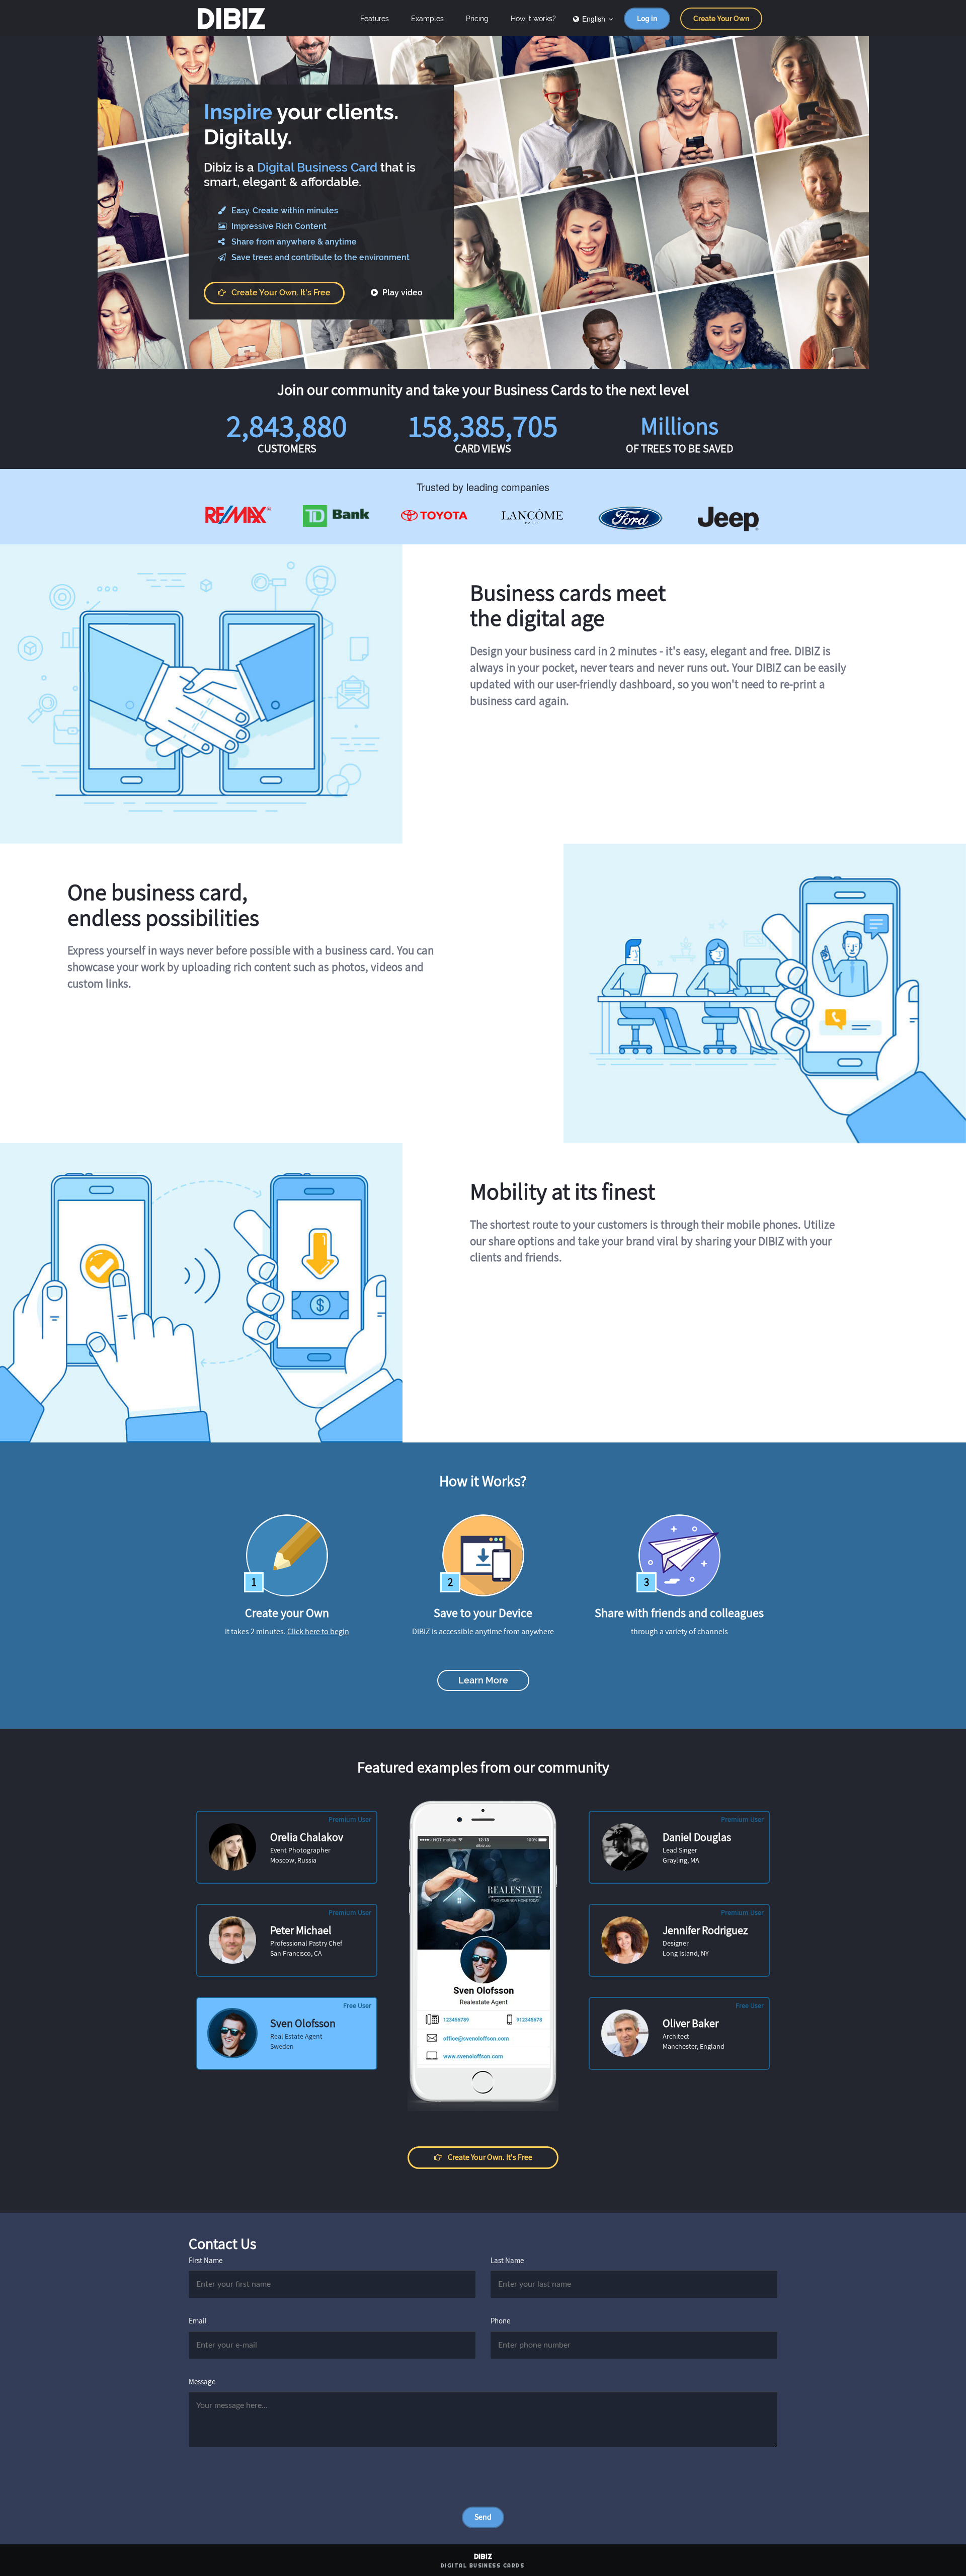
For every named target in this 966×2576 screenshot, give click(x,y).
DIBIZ (231, 19)
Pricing (477, 19)
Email (198, 2321)
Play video (401, 293)
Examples (427, 19)
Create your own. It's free (281, 293)
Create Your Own (721, 19)
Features (375, 19)
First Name (206, 2260)
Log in (647, 19)
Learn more (483, 1680)
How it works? (533, 19)
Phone (500, 2321)
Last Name (507, 2260)
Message (202, 2382)
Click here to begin (318, 1631)
